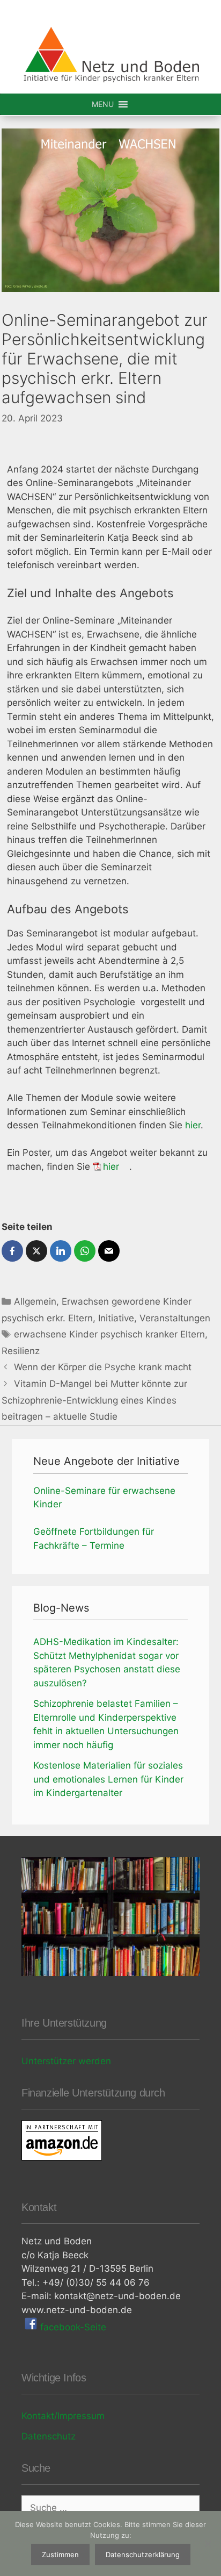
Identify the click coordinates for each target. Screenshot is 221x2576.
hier (193, 1125)
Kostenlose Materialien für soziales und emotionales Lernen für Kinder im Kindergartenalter (108, 1779)
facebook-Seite (72, 2327)
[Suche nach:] (110, 2508)
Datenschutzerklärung (143, 2554)
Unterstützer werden (66, 2061)
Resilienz (21, 1351)
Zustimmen (60, 2554)
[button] (103, 104)
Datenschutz (49, 2436)
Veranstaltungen (175, 1318)
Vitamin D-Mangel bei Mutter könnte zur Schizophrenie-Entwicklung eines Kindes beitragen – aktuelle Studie (94, 1400)
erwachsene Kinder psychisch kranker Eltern (109, 1334)
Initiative (116, 1318)
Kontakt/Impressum (63, 2416)
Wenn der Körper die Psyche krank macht (103, 1367)
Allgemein (35, 1301)
